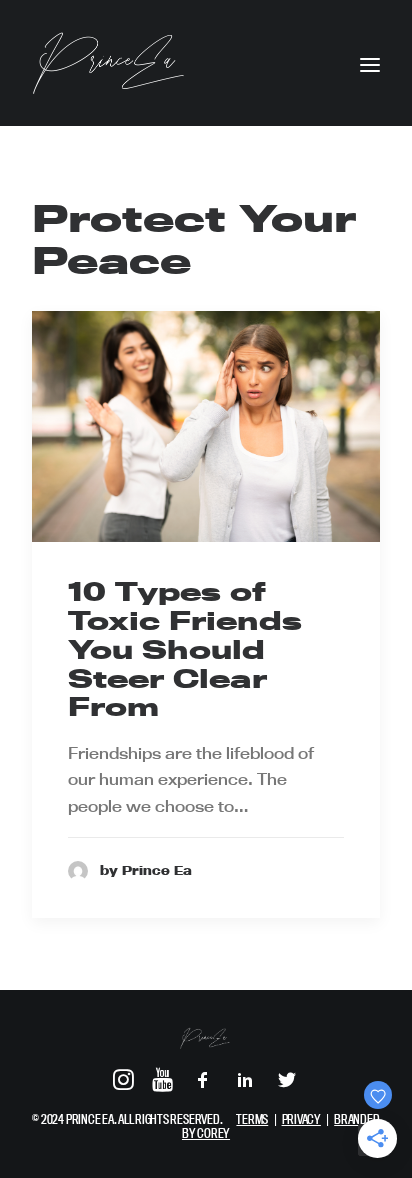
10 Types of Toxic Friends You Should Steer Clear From (185, 649)
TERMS (252, 1119)
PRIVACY (301, 1119)
